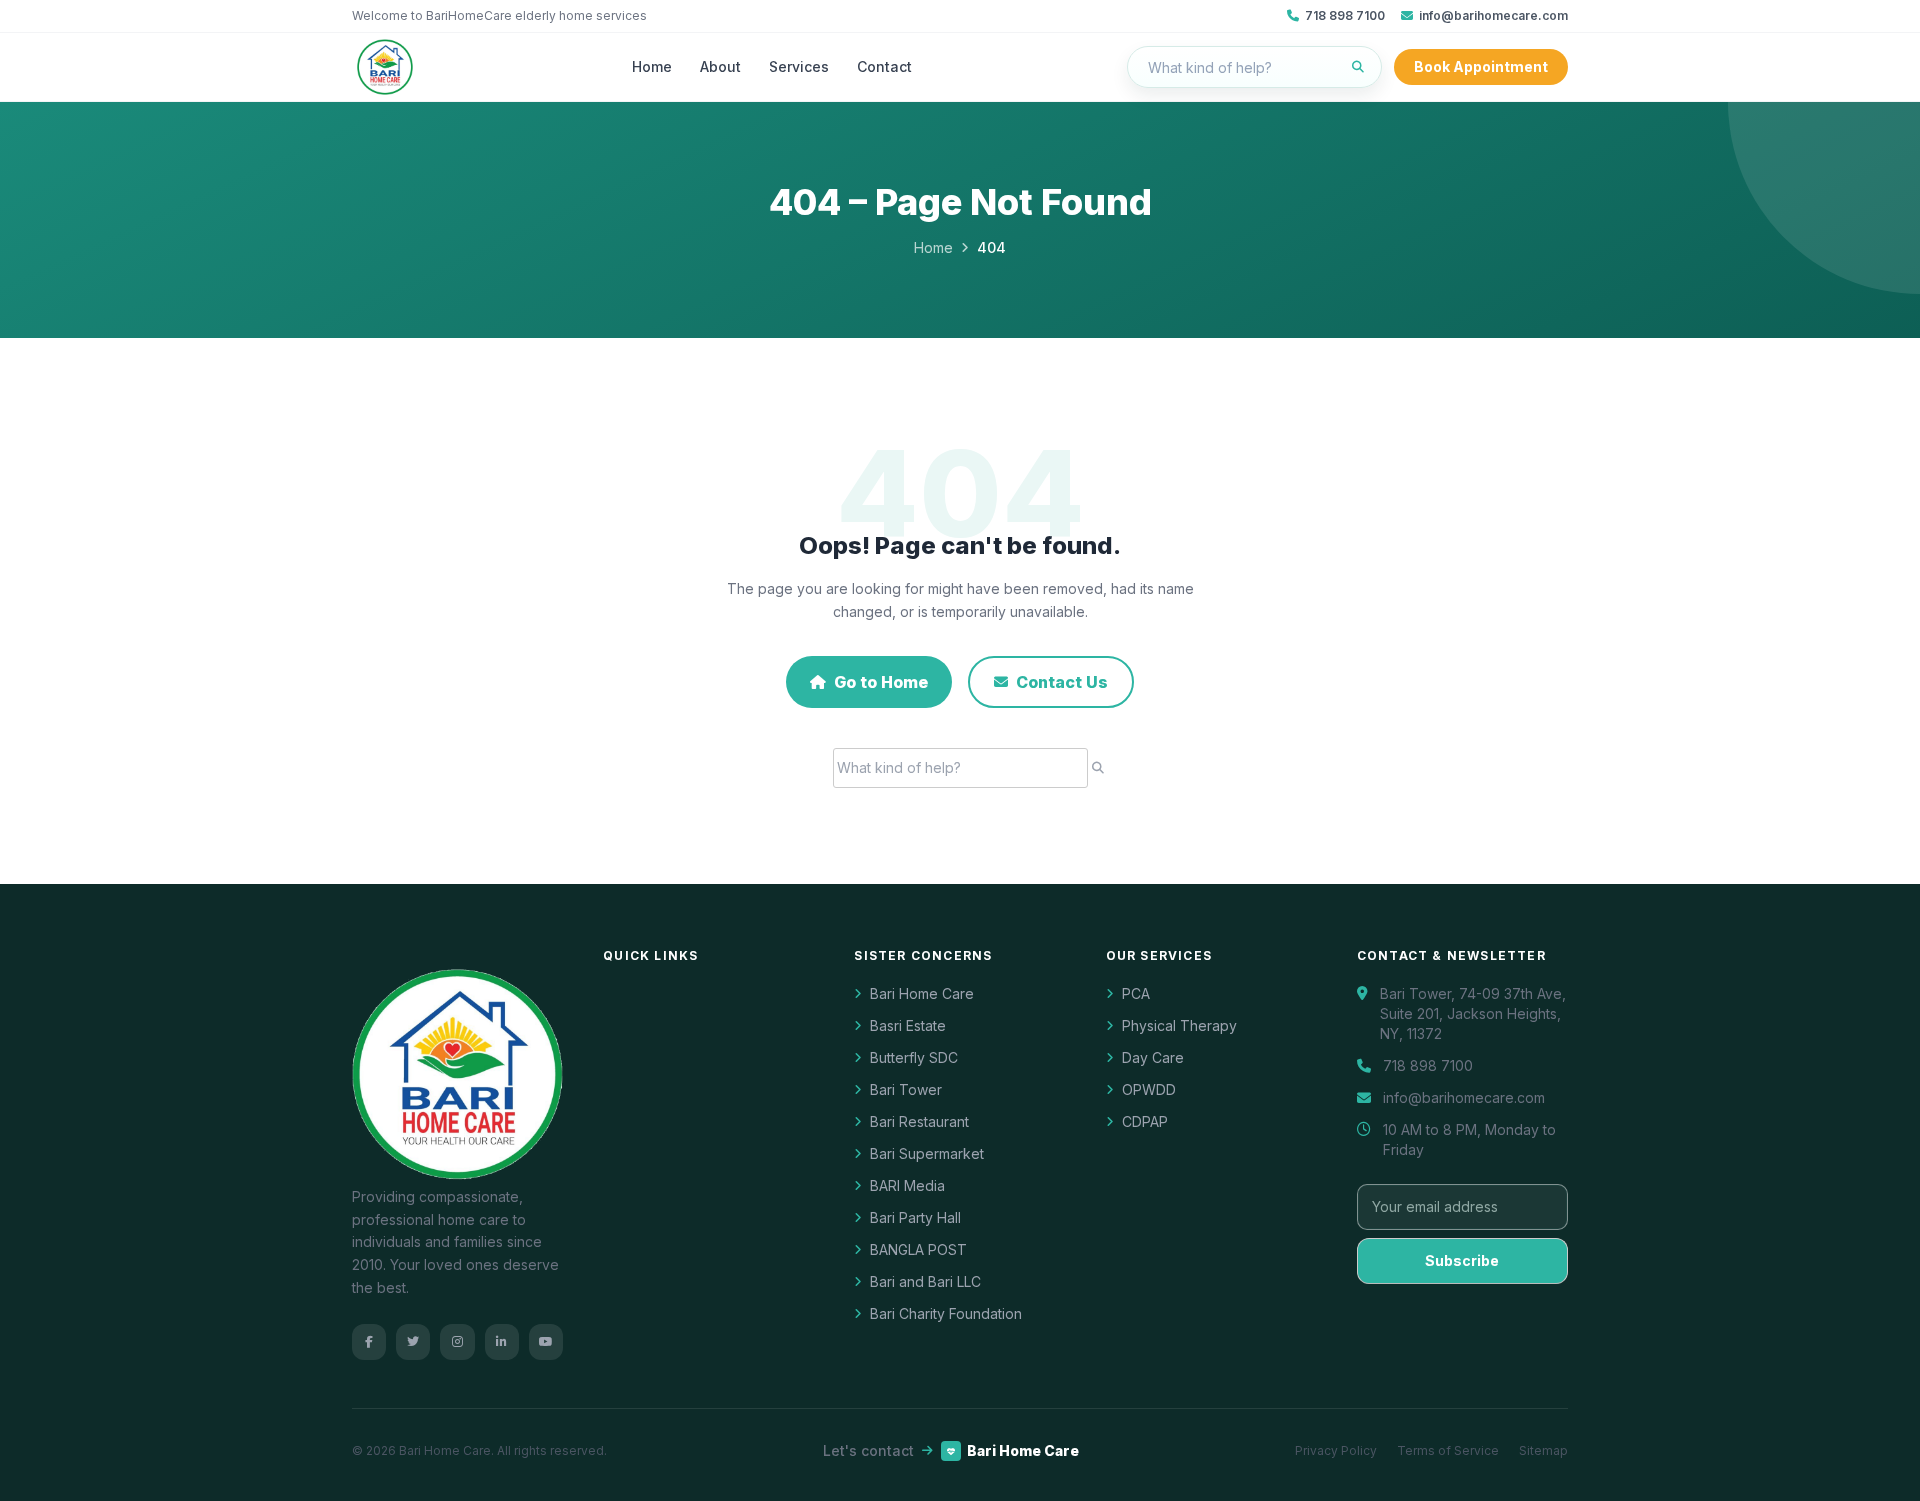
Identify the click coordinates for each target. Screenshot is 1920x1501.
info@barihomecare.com (1493, 15)
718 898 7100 (1345, 15)
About (720, 66)
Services (799, 66)
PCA (1136, 993)
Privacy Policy (1336, 1450)
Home (652, 66)
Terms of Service (1448, 1450)
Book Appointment (1481, 66)
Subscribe (1462, 1260)
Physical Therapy (1179, 1025)
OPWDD (1149, 1089)
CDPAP (1145, 1121)
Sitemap (1543, 1450)
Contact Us (1062, 682)
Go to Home (881, 682)
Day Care (1153, 1057)
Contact (884, 66)
